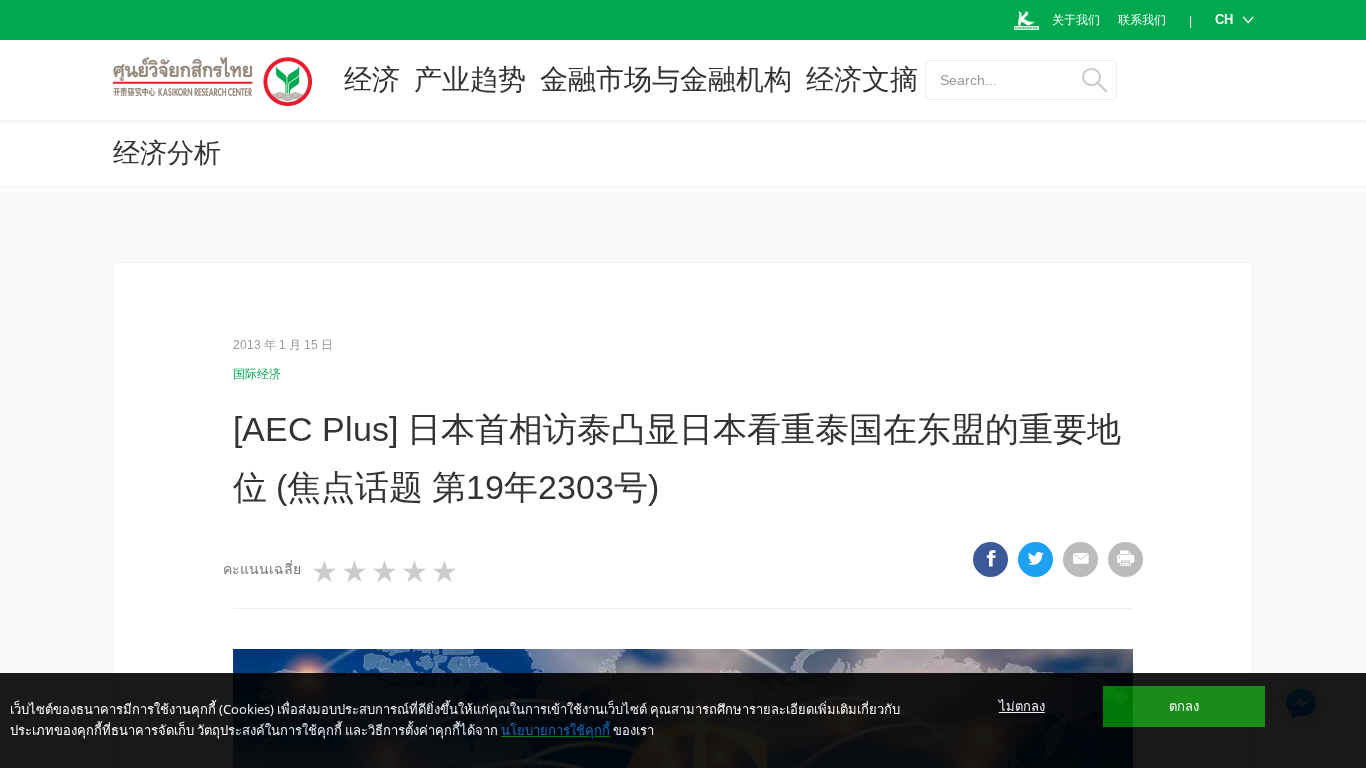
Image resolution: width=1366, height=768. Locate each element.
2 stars (356, 572)
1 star (326, 572)
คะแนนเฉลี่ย (262, 569)
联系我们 (1142, 20)
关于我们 (1076, 20)
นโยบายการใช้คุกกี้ (555, 730)
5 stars (446, 572)
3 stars (386, 572)
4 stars (416, 572)
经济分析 (167, 153)
